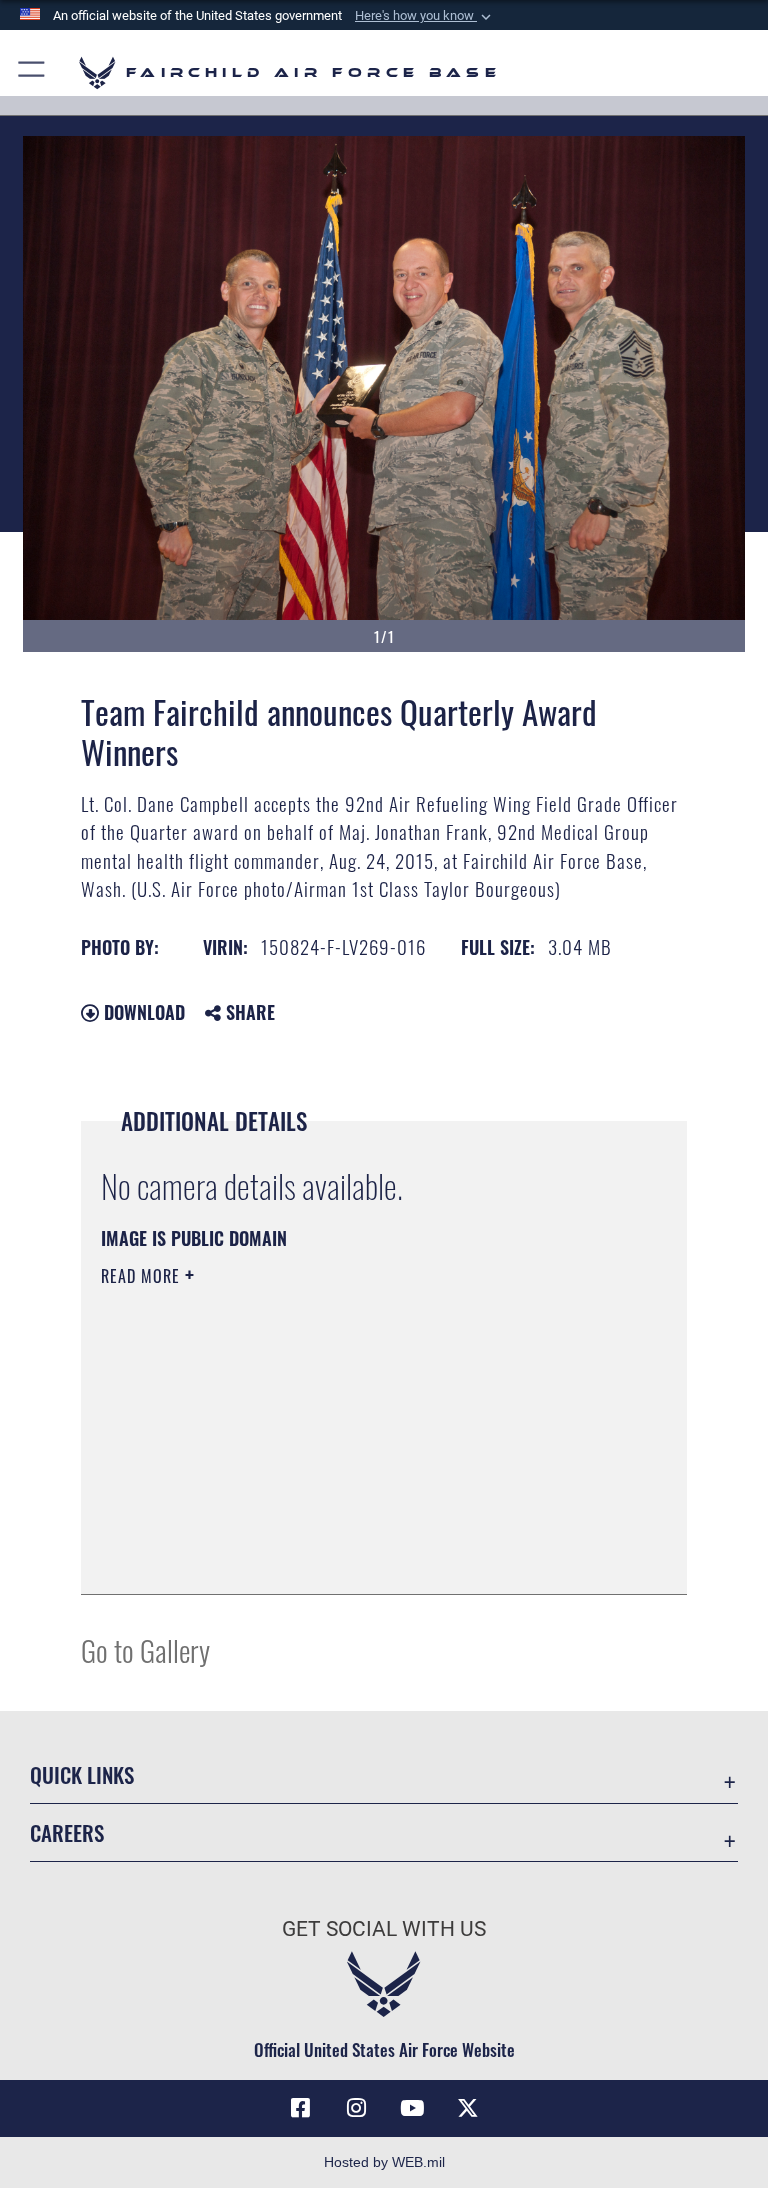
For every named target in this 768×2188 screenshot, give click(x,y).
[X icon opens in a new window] (468, 2108)
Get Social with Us (384, 1929)
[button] (425, 16)
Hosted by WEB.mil (384, 2162)
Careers (67, 1832)
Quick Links (82, 1774)
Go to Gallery (145, 1649)
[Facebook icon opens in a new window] (300, 2108)
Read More (143, 1276)
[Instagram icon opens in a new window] (356, 2108)
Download (142, 1012)
